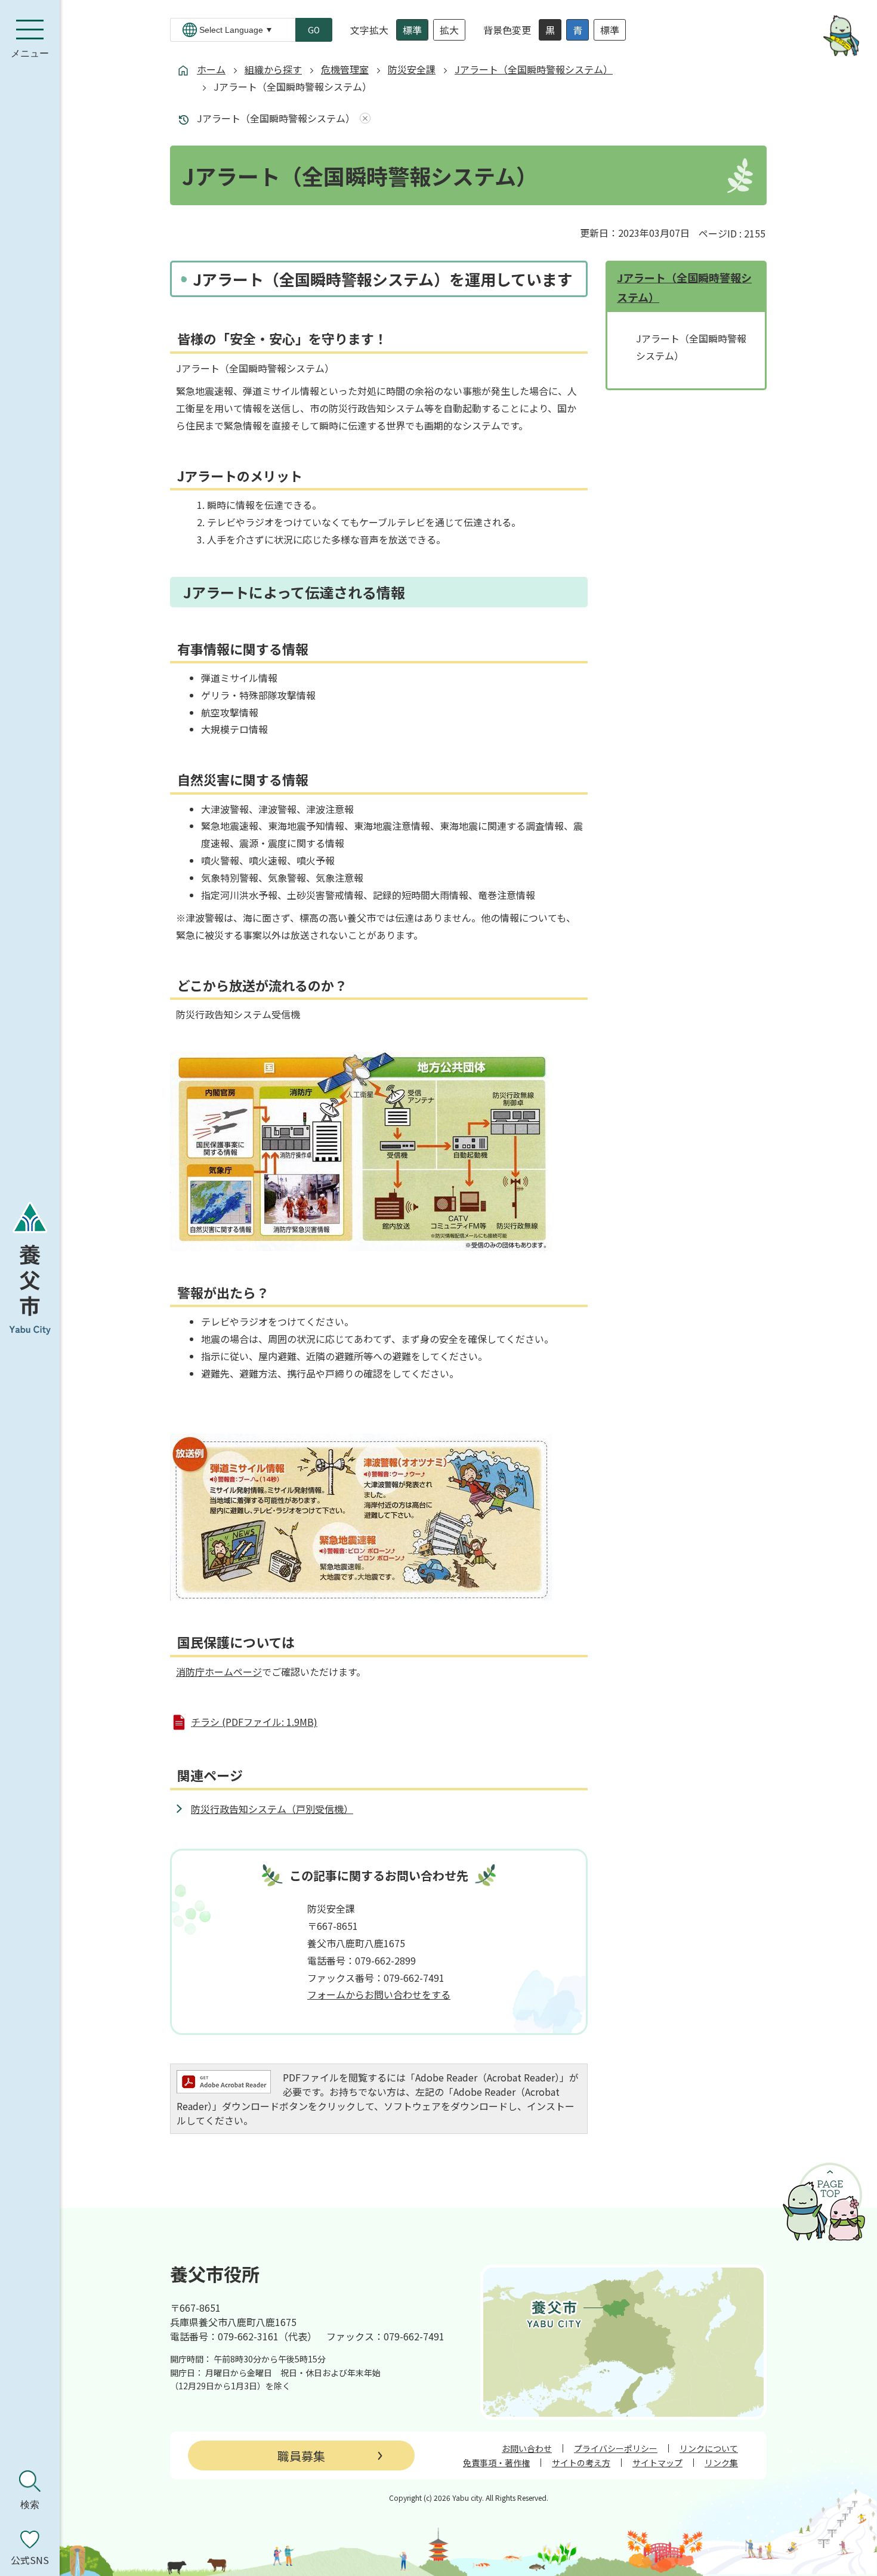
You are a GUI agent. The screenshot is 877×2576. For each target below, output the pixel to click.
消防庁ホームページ (219, 1672)
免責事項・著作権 (496, 2463)
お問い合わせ (527, 2448)
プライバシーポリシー (616, 2448)
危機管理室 (345, 69)
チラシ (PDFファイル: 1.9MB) (254, 1722)
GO (314, 30)
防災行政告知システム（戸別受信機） (272, 1809)
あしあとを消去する (363, 118)
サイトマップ (657, 2463)
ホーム (211, 69)
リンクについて (709, 2448)
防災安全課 (412, 69)
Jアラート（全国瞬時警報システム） (534, 69)
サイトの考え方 (581, 2463)
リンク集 (721, 2463)
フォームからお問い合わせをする (379, 1994)
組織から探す (273, 69)
